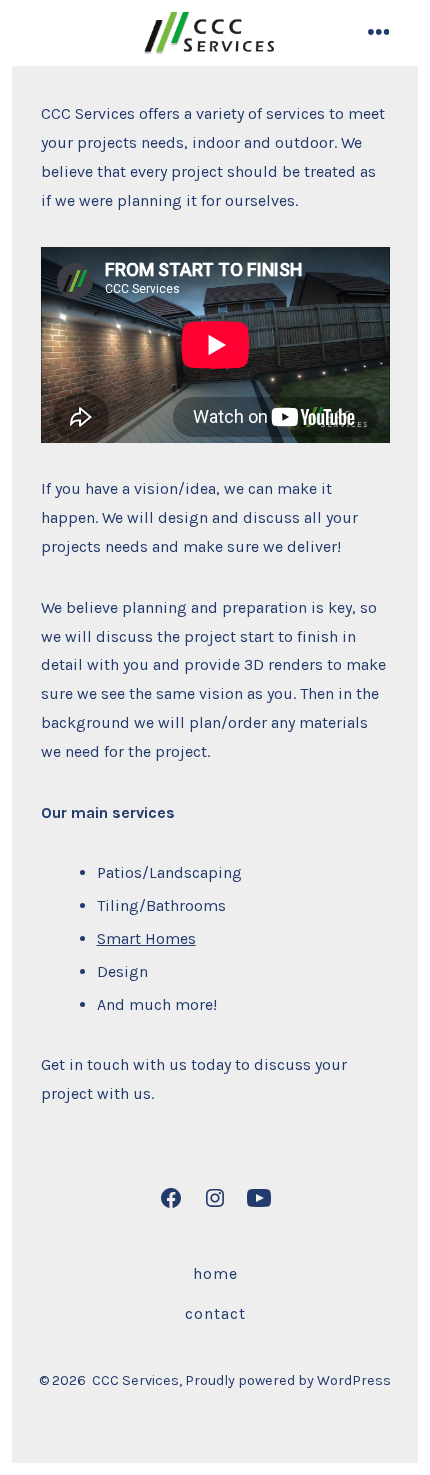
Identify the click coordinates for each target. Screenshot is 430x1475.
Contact (215, 1313)
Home (215, 1273)
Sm (109, 938)
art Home (154, 938)
